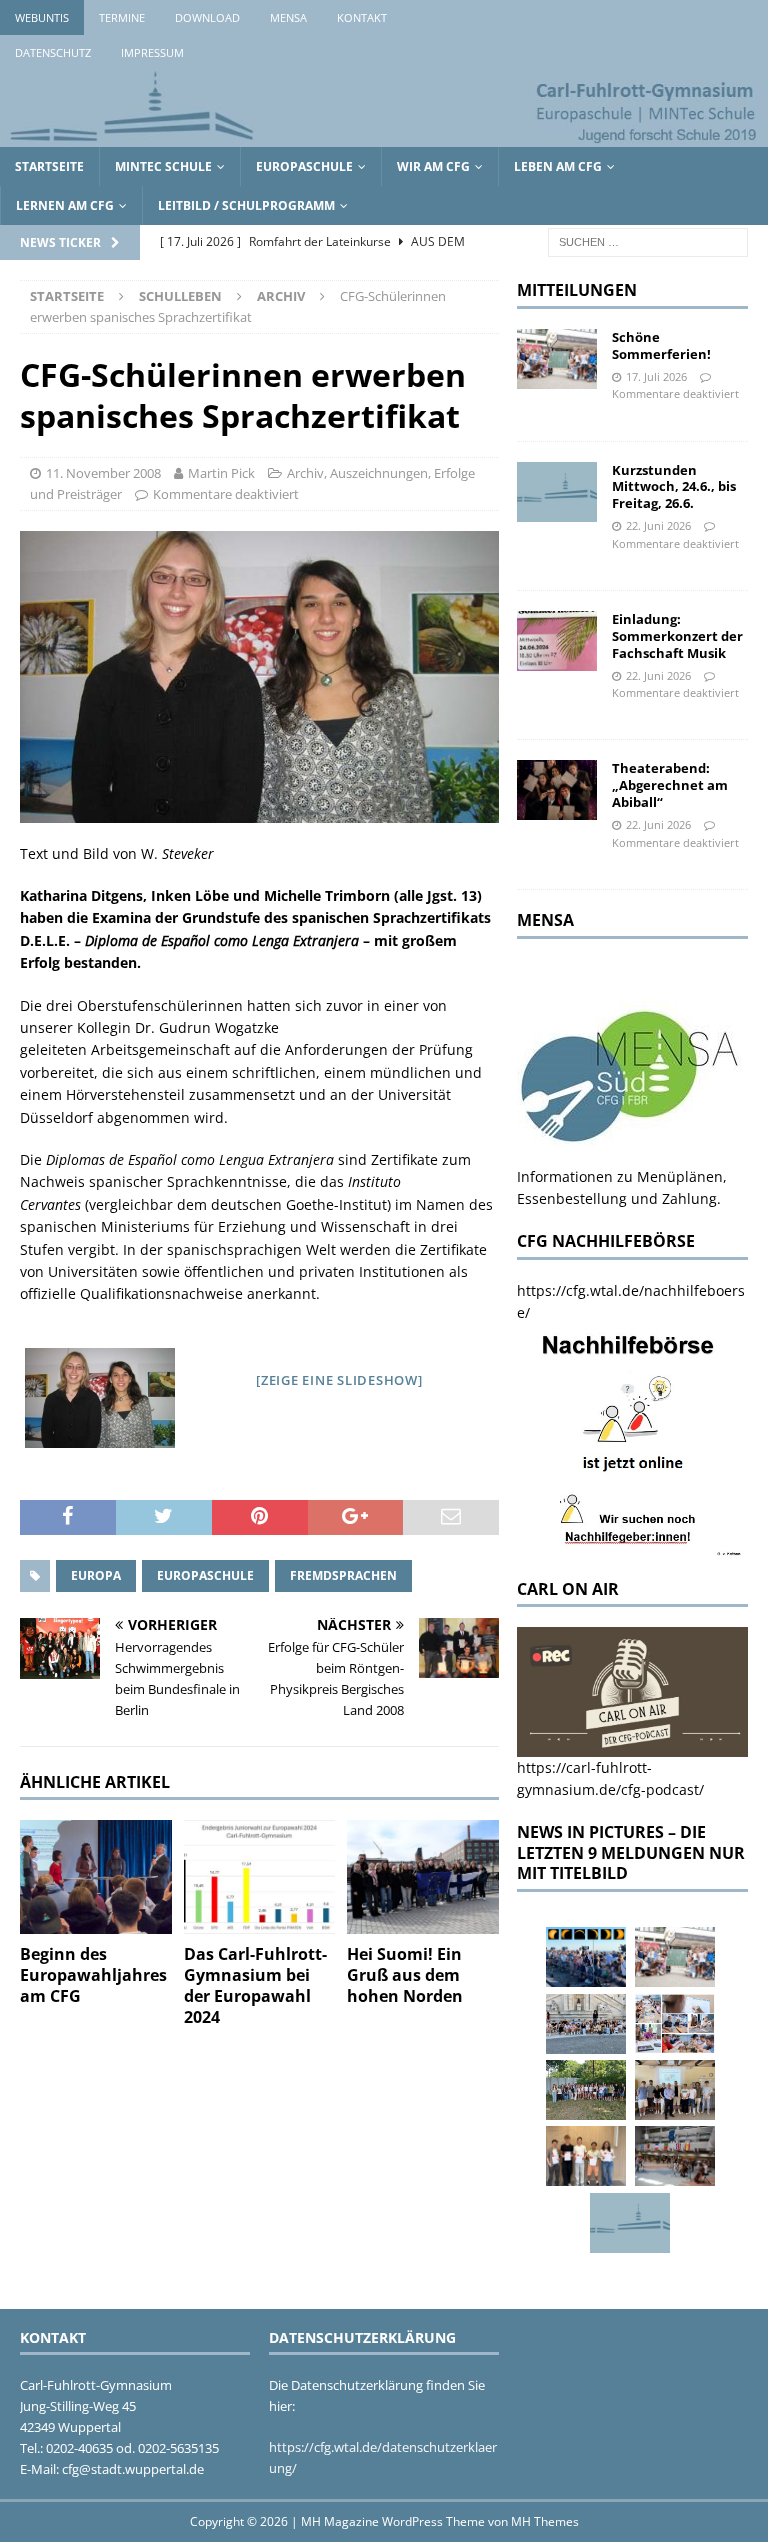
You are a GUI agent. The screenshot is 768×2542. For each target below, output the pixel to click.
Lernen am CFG (65, 205)
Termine (122, 17)
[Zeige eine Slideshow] (339, 1380)
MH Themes (545, 2521)
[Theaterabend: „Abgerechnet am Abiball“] (557, 790)
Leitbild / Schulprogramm (246, 205)
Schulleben (180, 296)
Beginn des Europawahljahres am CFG (93, 1975)
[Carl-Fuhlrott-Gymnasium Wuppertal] (384, 134)
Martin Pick (221, 473)
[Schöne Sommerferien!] (557, 359)
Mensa (288, 17)
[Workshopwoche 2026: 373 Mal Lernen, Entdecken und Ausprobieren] (675, 2024)
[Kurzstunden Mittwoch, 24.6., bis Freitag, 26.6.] (557, 492)
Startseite (49, 166)
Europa (96, 1575)
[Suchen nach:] (648, 240)
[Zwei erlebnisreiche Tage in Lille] (586, 2090)
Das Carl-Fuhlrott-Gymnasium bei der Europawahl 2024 (255, 1985)
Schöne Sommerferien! (661, 345)
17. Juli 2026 (656, 376)
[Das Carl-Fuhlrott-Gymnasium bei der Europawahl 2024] (260, 1877)
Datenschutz (53, 52)
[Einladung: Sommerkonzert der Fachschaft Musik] (557, 641)
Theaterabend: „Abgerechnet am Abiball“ (670, 785)
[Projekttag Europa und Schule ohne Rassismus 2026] (675, 2156)
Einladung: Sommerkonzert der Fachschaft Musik (677, 636)
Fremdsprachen (343, 1575)
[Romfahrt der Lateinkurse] (586, 2024)
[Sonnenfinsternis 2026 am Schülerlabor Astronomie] (586, 1957)
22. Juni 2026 (658, 525)
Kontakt (362, 17)
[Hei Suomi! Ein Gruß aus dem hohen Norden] (423, 1877)
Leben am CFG (558, 166)
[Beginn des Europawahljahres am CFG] (96, 1877)
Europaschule (304, 166)
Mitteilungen (577, 290)
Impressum (152, 52)
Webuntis (42, 17)
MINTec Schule (163, 166)
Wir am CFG (433, 166)
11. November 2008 (103, 473)
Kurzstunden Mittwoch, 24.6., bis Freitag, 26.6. (674, 487)
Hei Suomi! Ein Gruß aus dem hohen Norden (405, 1975)
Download (207, 17)
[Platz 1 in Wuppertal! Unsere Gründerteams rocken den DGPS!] (586, 2156)
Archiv (305, 473)
